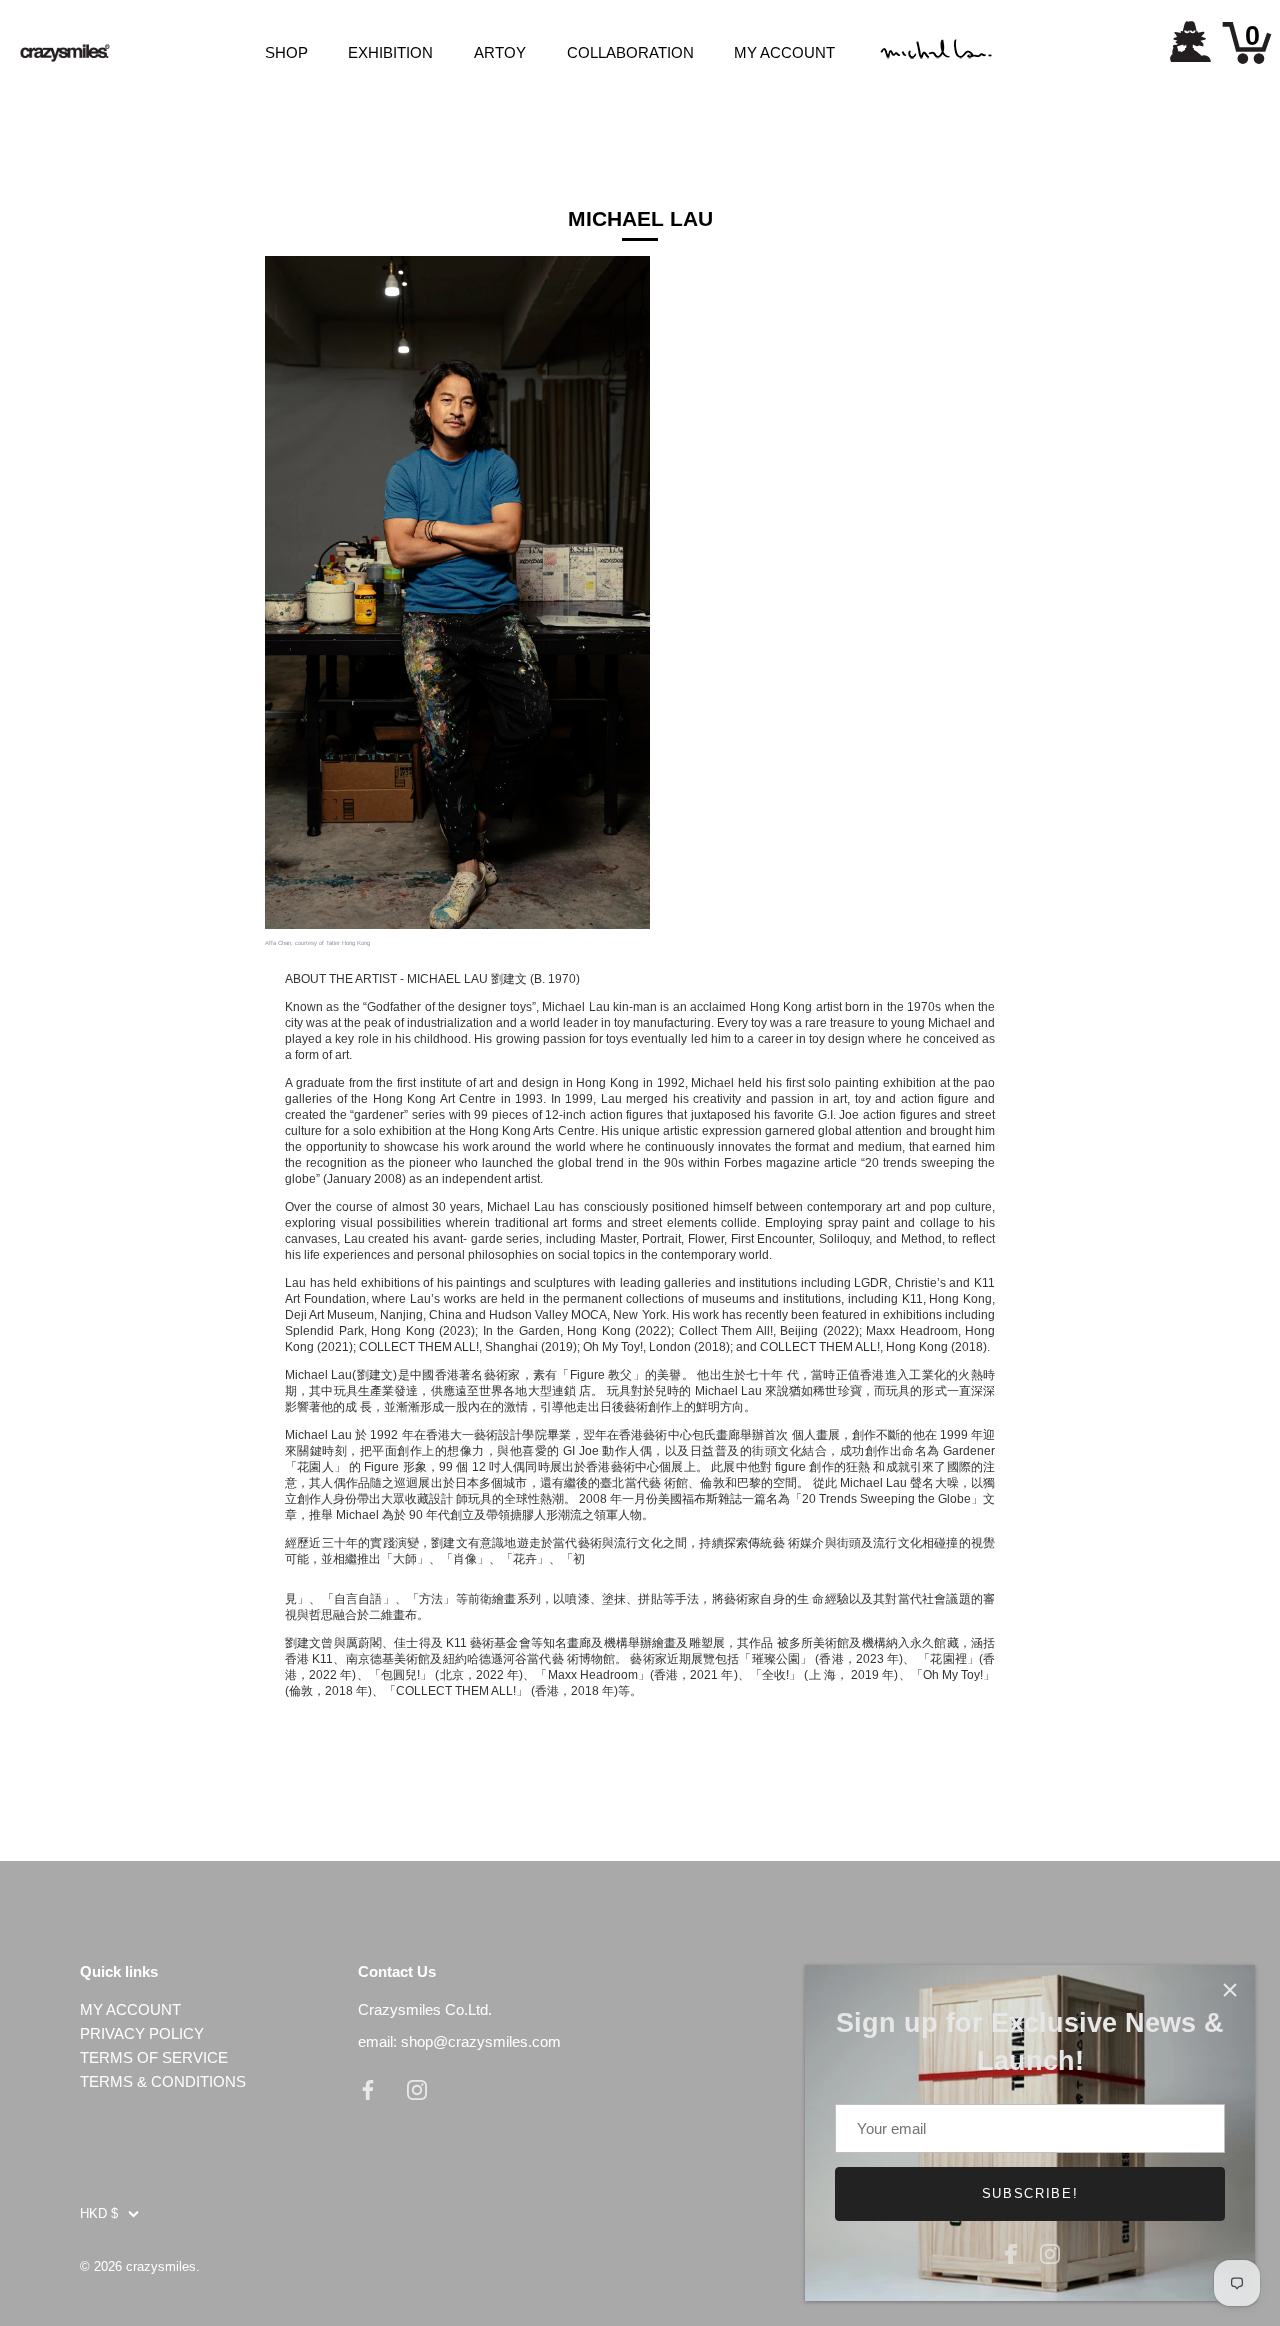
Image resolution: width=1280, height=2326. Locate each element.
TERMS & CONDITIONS (163, 2081)
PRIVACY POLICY (142, 2033)
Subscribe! (1030, 2193)
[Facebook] (1011, 2251)
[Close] (1230, 1990)
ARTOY (500, 52)
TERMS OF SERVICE (154, 2057)
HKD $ (99, 2213)
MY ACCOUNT (784, 52)
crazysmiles (161, 2266)
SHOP (286, 52)
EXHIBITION (390, 52)
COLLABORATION (630, 52)
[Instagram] (1050, 2251)
